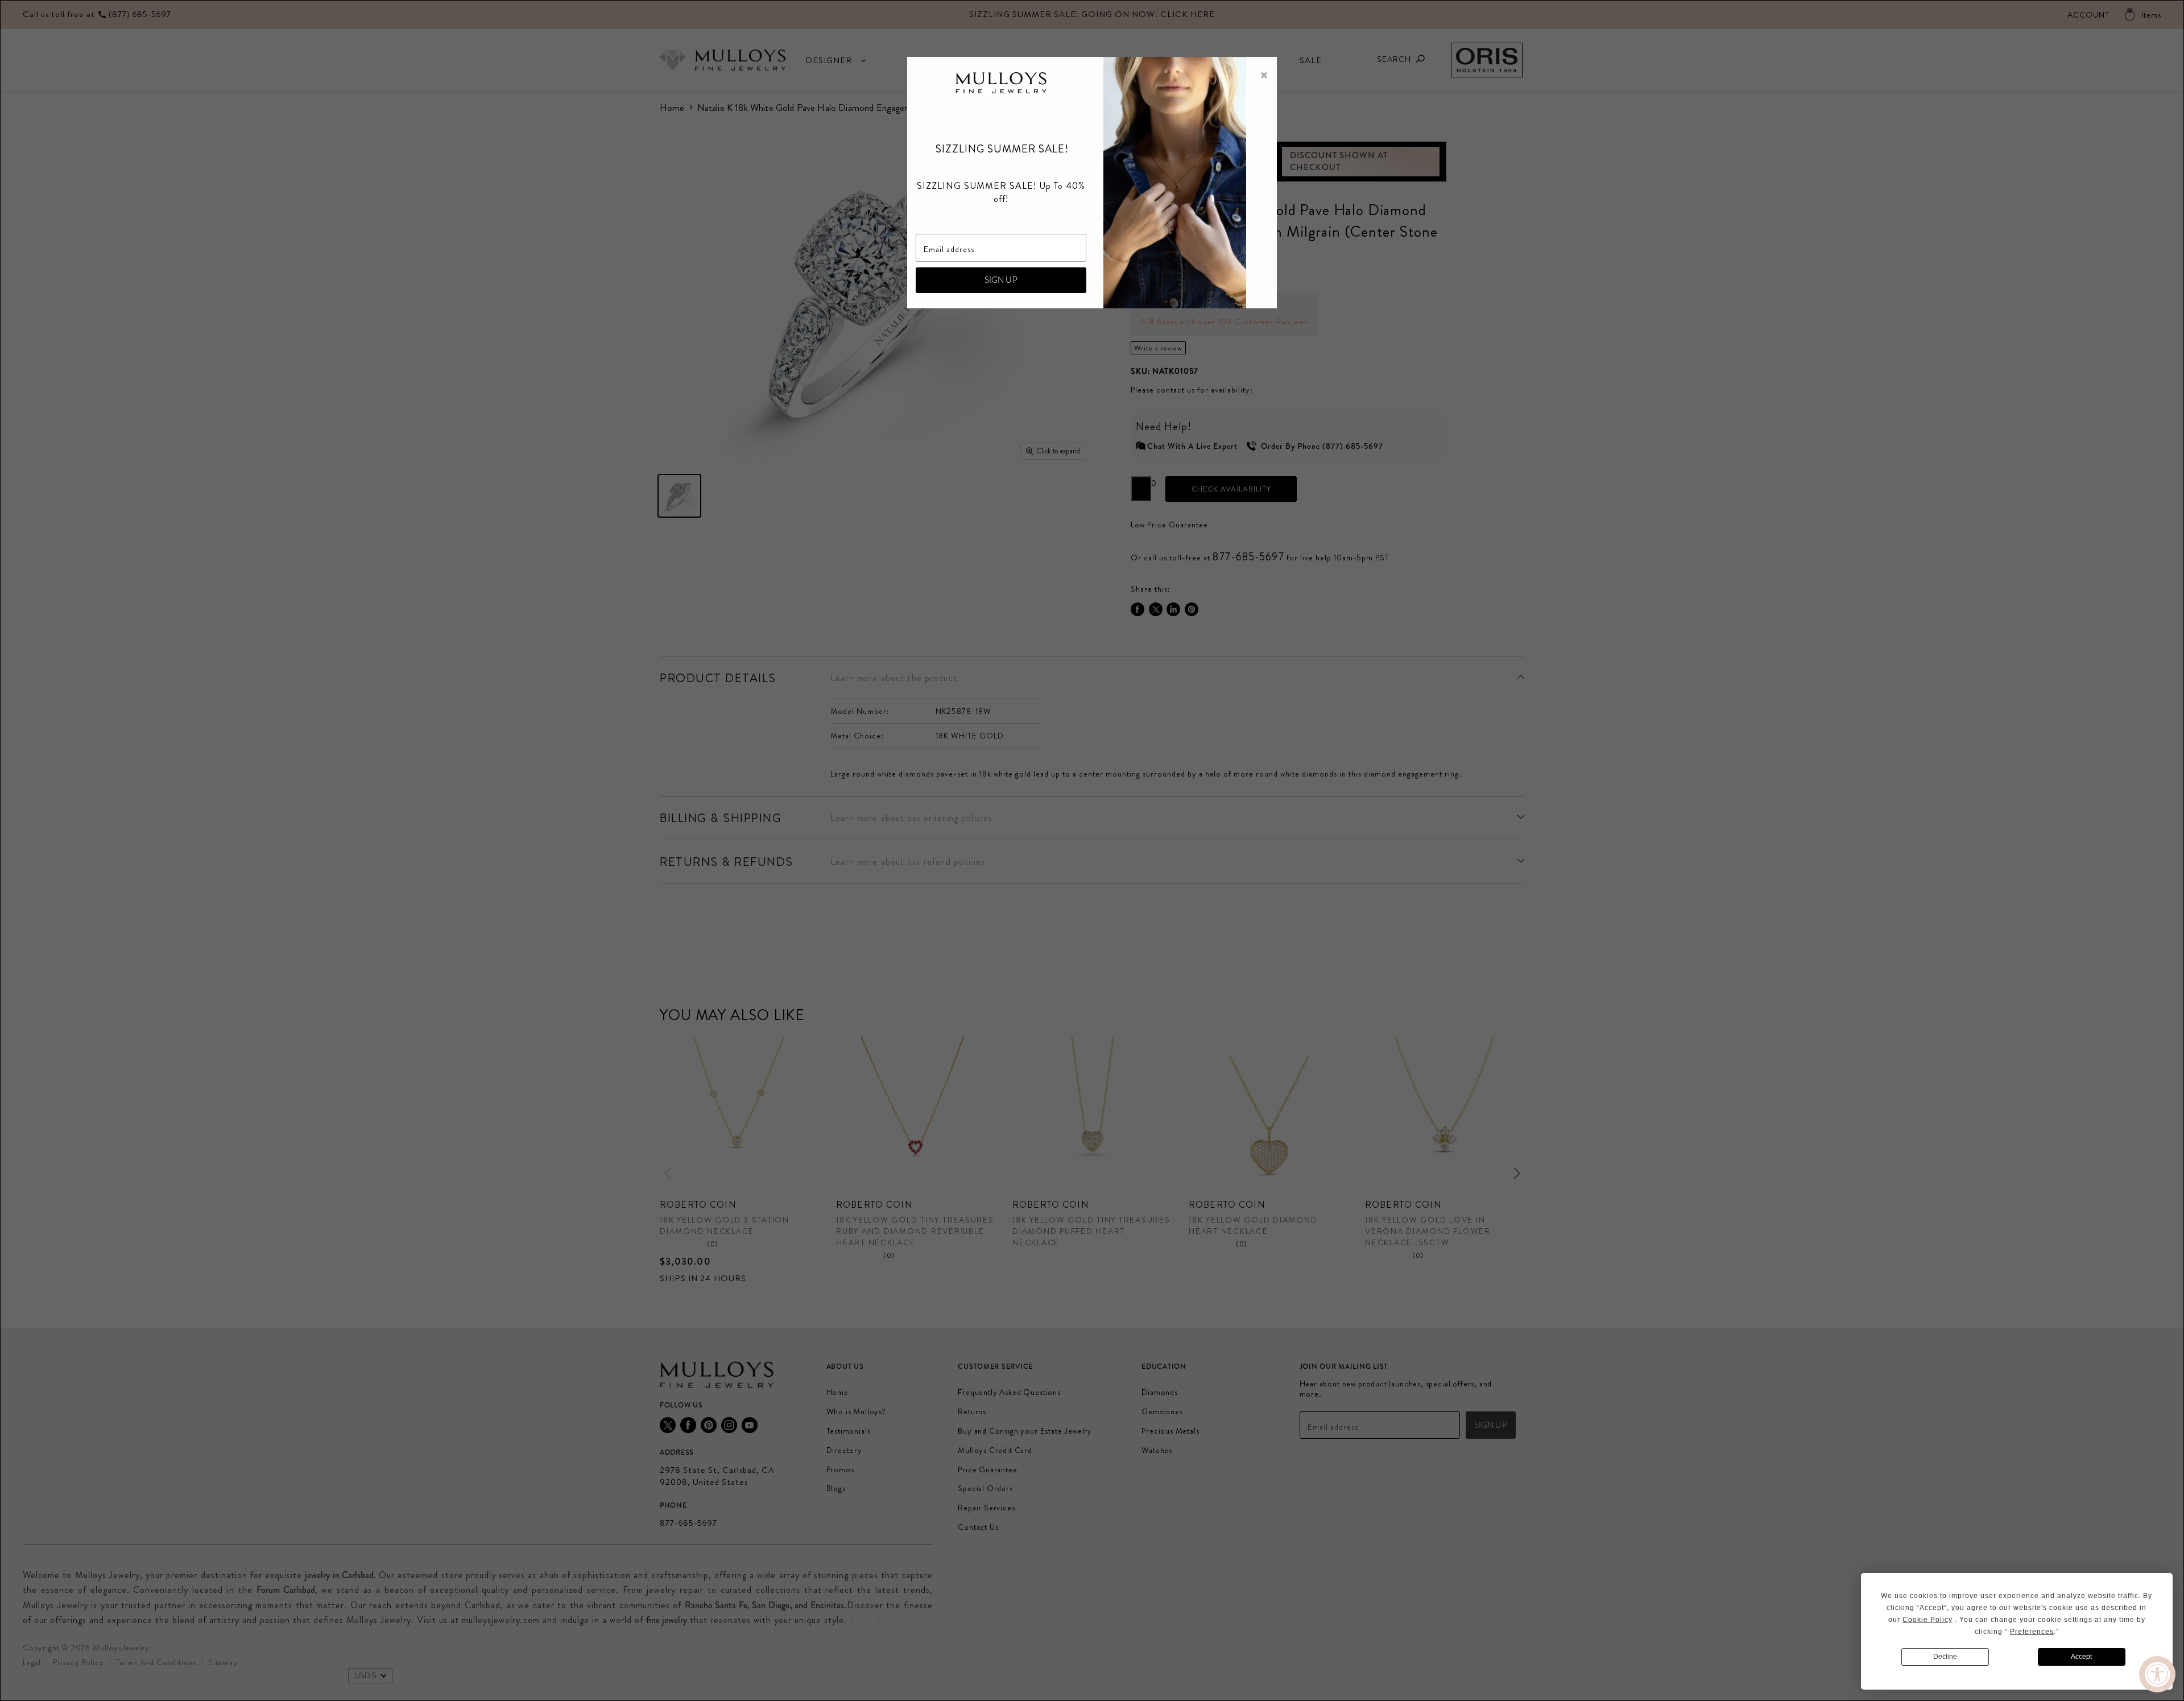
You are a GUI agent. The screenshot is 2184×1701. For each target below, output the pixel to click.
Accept (2081, 1657)
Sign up (1001, 280)
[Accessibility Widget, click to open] (2157, 1674)
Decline (1945, 1657)
